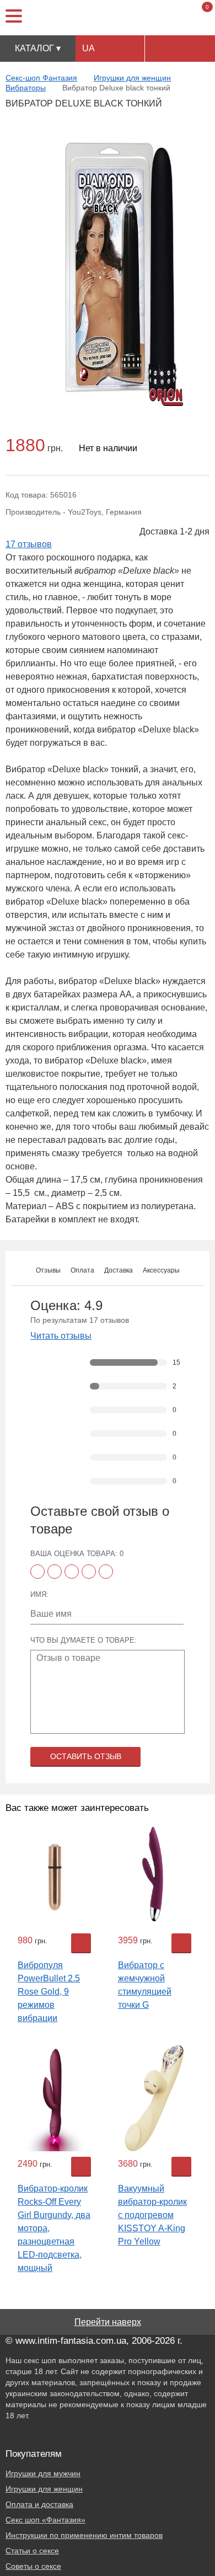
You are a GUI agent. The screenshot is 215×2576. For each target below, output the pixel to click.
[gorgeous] (106, 1572)
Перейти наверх (108, 2322)
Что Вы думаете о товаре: (84, 1640)
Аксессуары (161, 1270)
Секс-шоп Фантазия (41, 78)
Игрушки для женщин (132, 78)
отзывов (29, 544)
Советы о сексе (33, 2566)
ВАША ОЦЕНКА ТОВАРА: (77, 1554)
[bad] (37, 1572)
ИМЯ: (39, 1594)
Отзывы (48, 1270)
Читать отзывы (61, 1336)
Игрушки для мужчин (43, 2473)
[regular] (72, 1572)
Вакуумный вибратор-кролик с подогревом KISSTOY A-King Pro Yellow (152, 2215)
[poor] (55, 1572)
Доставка (119, 1270)
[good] (89, 1572)
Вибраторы (26, 88)
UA (88, 48)
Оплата (82, 1270)
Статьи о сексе (32, 2551)
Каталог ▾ (38, 48)
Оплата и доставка (39, 2504)
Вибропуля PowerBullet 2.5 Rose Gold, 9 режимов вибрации (49, 1992)
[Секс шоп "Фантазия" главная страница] (108, 18)
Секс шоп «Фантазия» (45, 2520)
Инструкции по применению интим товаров (84, 2535)
